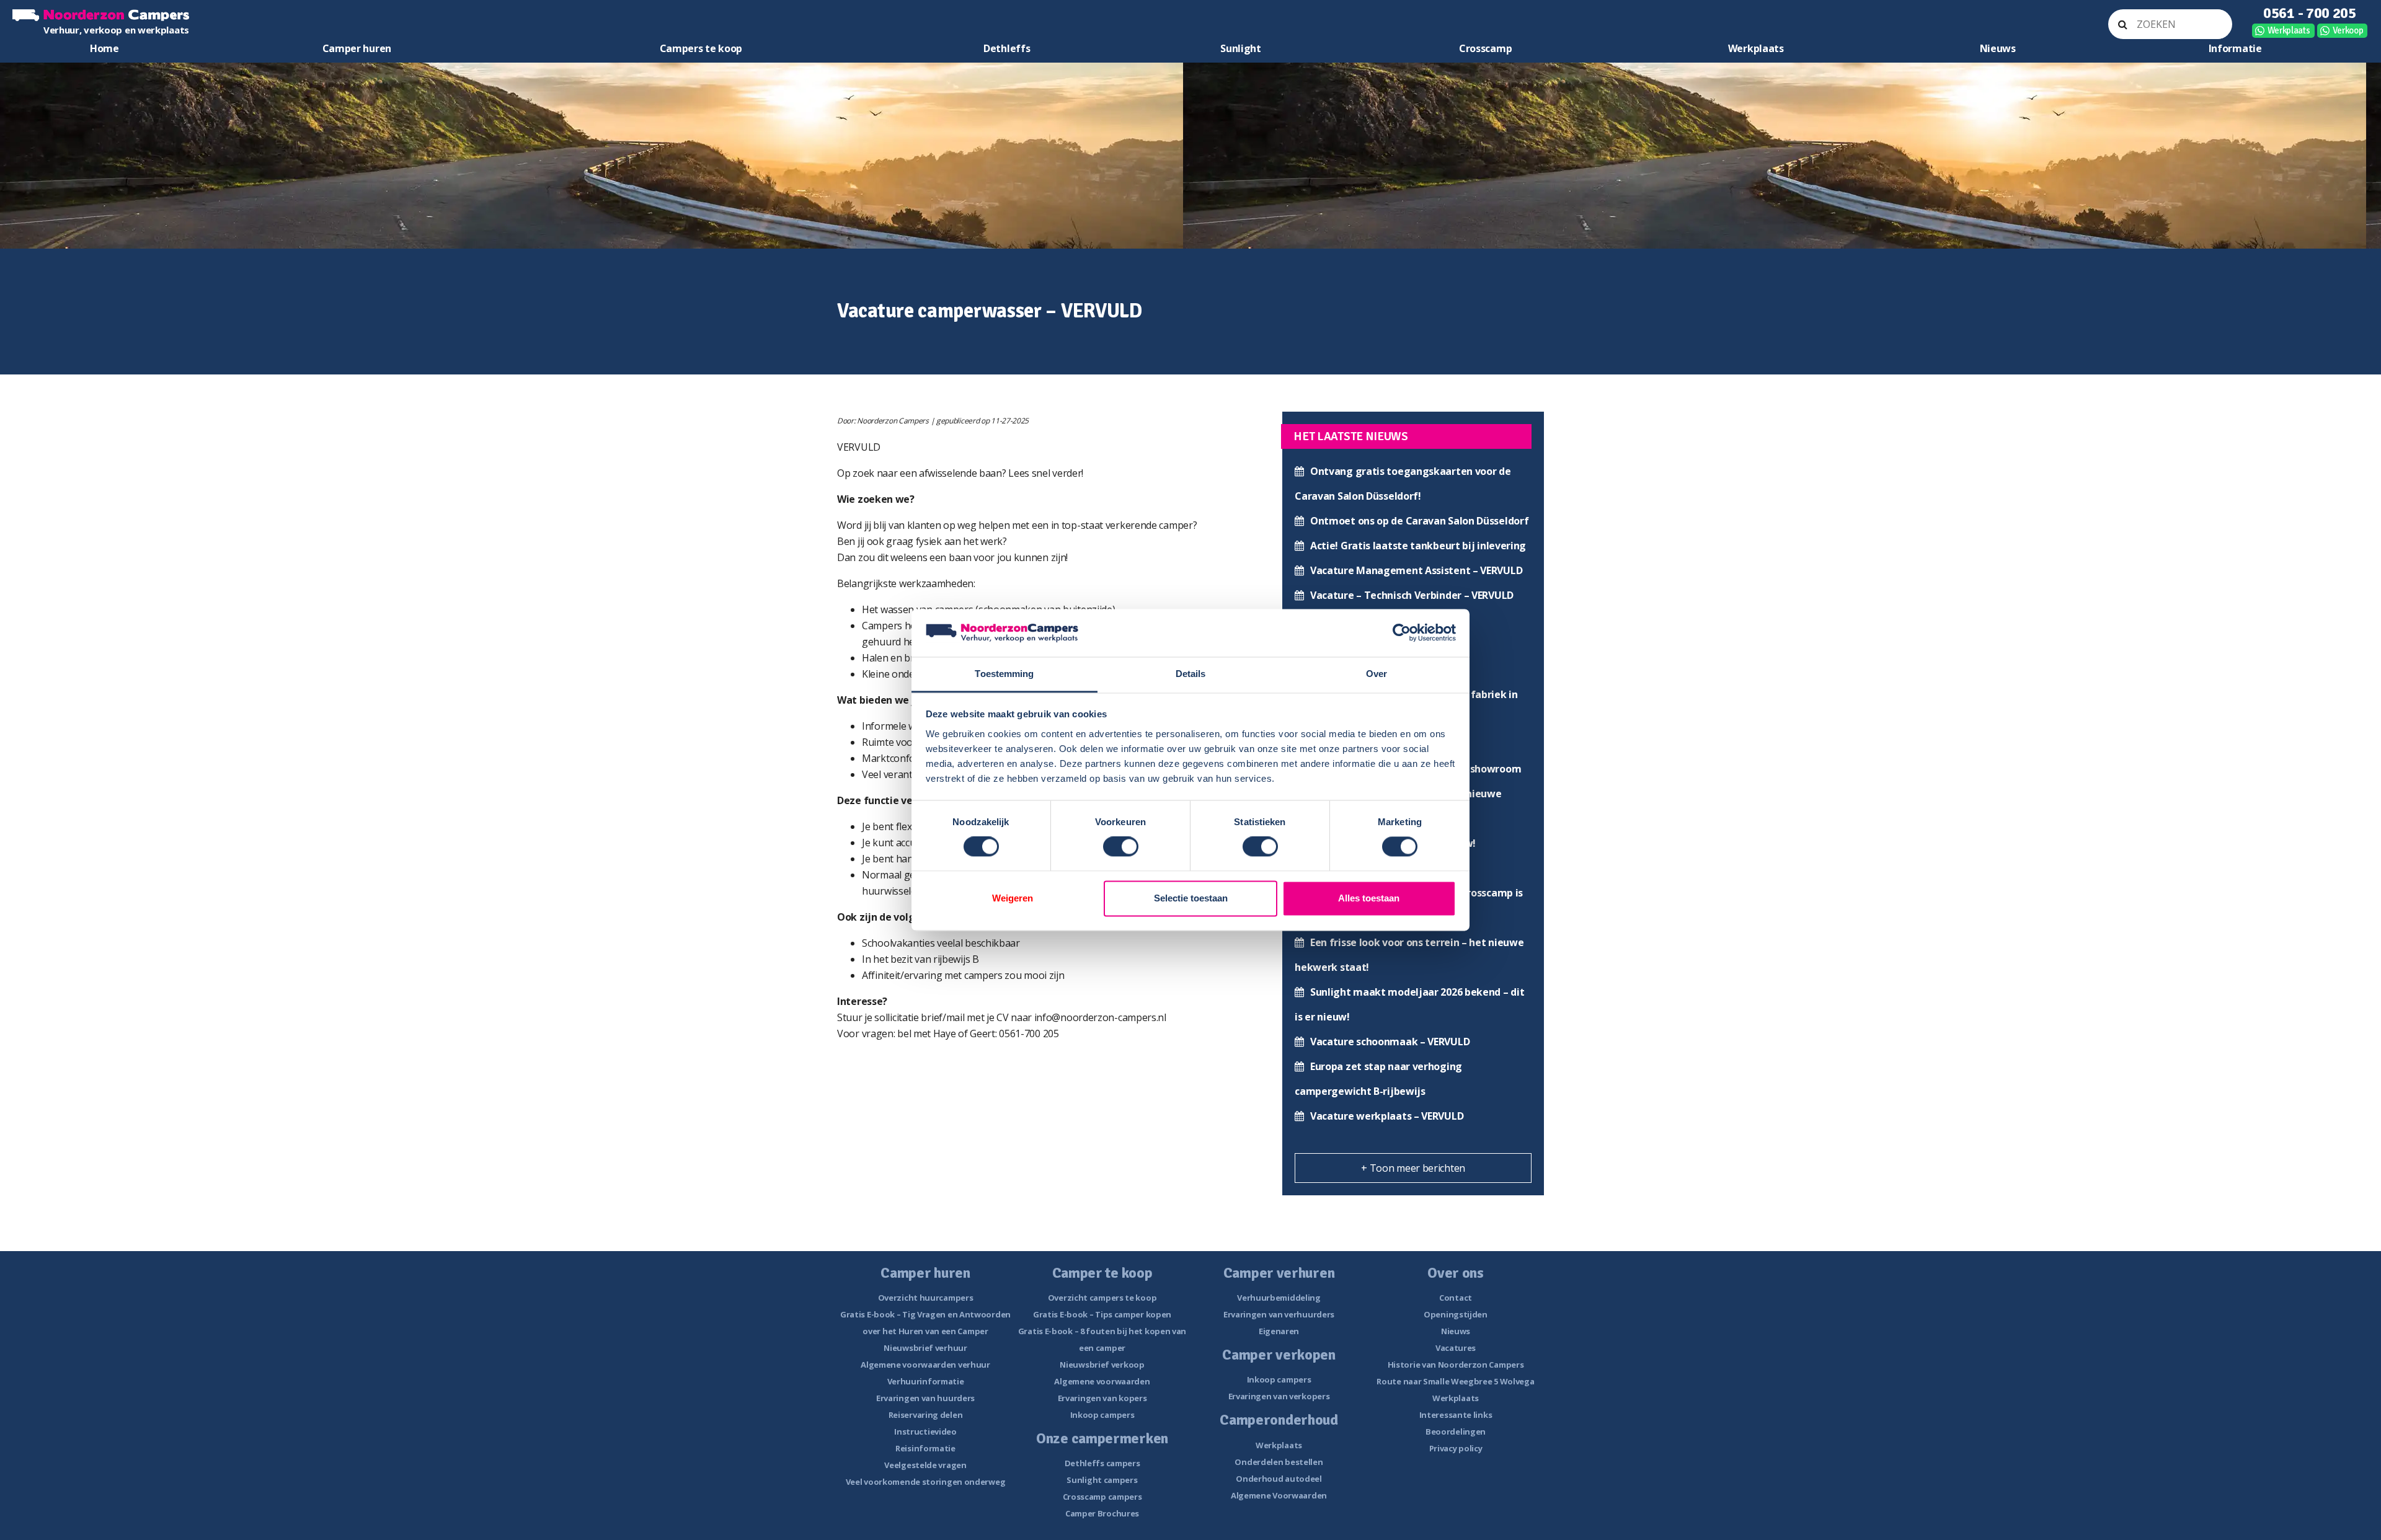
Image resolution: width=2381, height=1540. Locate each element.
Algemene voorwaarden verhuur (925, 1365)
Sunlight (1241, 48)
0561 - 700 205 (2310, 13)
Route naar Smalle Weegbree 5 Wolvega (1455, 1381)
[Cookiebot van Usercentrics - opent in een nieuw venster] (1402, 633)
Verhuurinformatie (926, 1381)
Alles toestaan (1369, 898)
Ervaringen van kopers (1102, 1398)
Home (104, 48)
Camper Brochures (1102, 1513)
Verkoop (2348, 30)
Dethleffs (1007, 48)
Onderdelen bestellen (1279, 1462)
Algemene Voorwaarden (1279, 1495)
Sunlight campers (1102, 1480)
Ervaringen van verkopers (1279, 1396)
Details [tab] (1191, 674)
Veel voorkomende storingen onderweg (926, 1482)
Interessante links (1456, 1415)
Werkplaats (2289, 30)
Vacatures (1456, 1348)
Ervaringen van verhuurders (1279, 1314)
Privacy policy (1456, 1448)
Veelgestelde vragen (925, 1465)
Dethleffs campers (1102, 1463)
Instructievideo (925, 1432)
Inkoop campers (1102, 1415)
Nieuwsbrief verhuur (925, 1348)
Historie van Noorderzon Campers (1456, 1365)
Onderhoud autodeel (1279, 1479)
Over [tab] (1377, 674)
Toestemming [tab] (1004, 674)
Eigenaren (1279, 1331)
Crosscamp (1485, 48)
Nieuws (1998, 48)
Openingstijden (1456, 1314)
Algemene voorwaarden (1102, 1381)
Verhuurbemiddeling (1279, 1298)
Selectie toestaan (1191, 898)
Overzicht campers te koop (1102, 1298)
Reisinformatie (925, 1448)
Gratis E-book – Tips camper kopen (1102, 1314)
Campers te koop (701, 48)
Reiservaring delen (926, 1415)
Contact (1456, 1298)
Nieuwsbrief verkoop (1102, 1365)
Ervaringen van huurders (925, 1398)
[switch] (1121, 847)
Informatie (2235, 48)
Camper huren (357, 48)
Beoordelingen (1456, 1432)
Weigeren (1013, 898)
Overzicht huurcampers (926, 1298)
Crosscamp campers (1102, 1497)
